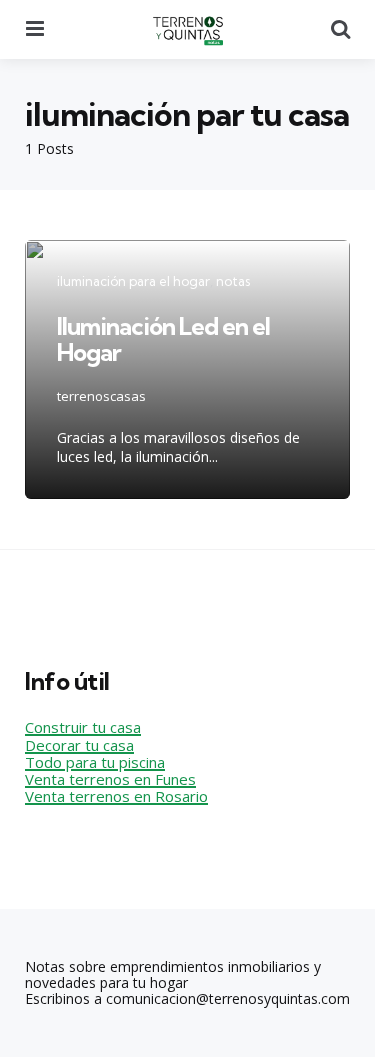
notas (233, 281)
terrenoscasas (101, 396)
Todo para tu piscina (95, 762)
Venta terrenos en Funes (110, 779)
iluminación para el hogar (133, 281)
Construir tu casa (83, 727)
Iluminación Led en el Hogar (163, 339)
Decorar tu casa (79, 745)
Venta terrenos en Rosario (116, 796)
